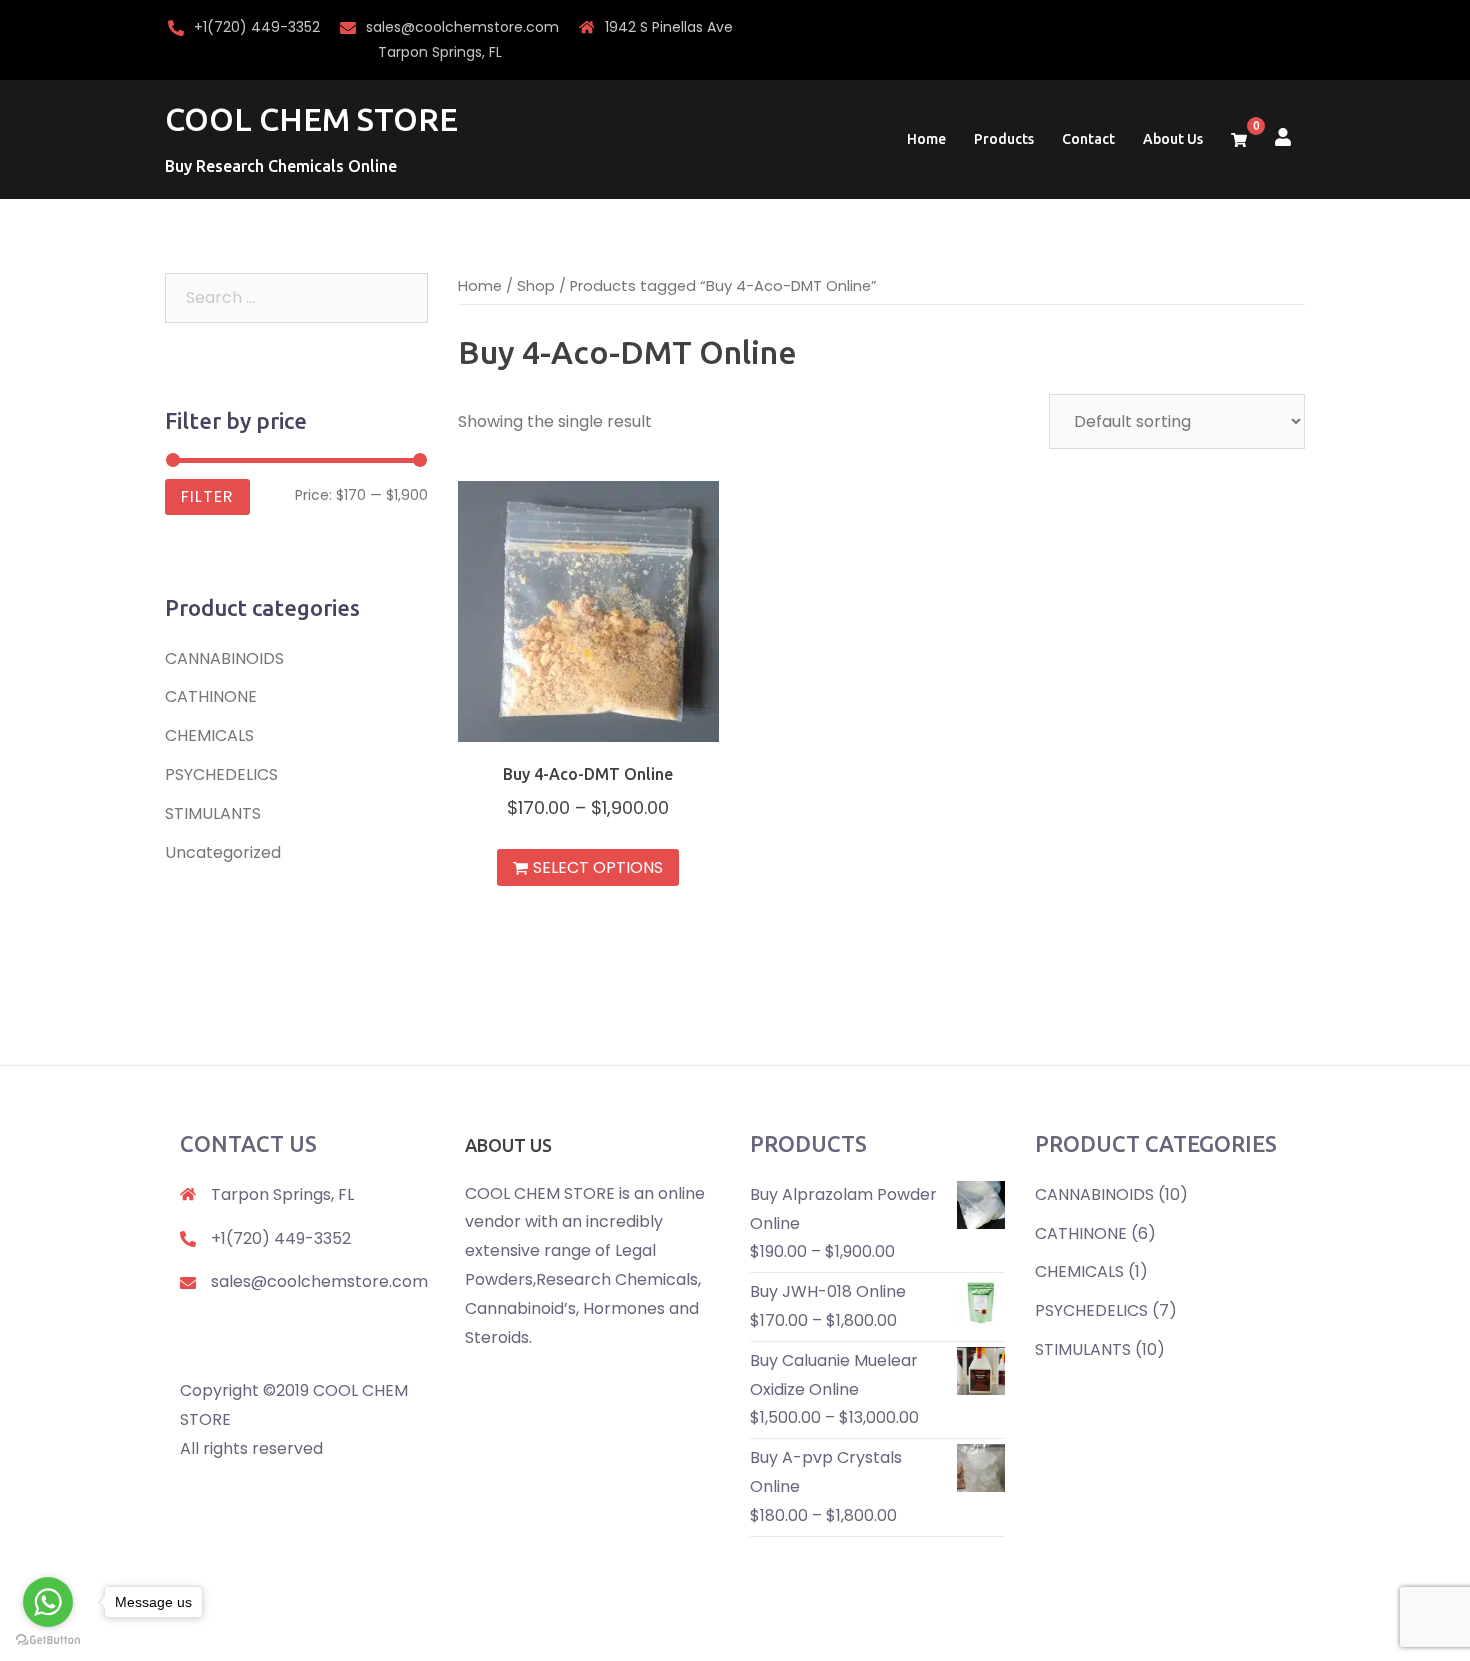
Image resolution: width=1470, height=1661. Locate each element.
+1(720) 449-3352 (257, 27)
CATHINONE (211, 696)
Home (926, 139)
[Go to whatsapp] (48, 1602)
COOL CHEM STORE (311, 119)
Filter (207, 496)
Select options (598, 867)
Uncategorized (223, 852)
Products (1004, 139)
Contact (1088, 139)
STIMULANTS (213, 813)
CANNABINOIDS (224, 658)
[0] (1239, 139)
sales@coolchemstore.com (462, 27)
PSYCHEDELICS (221, 774)
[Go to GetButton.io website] (48, 1640)
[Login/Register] (1283, 135)
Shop (536, 286)
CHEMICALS (209, 735)
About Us (1173, 139)
